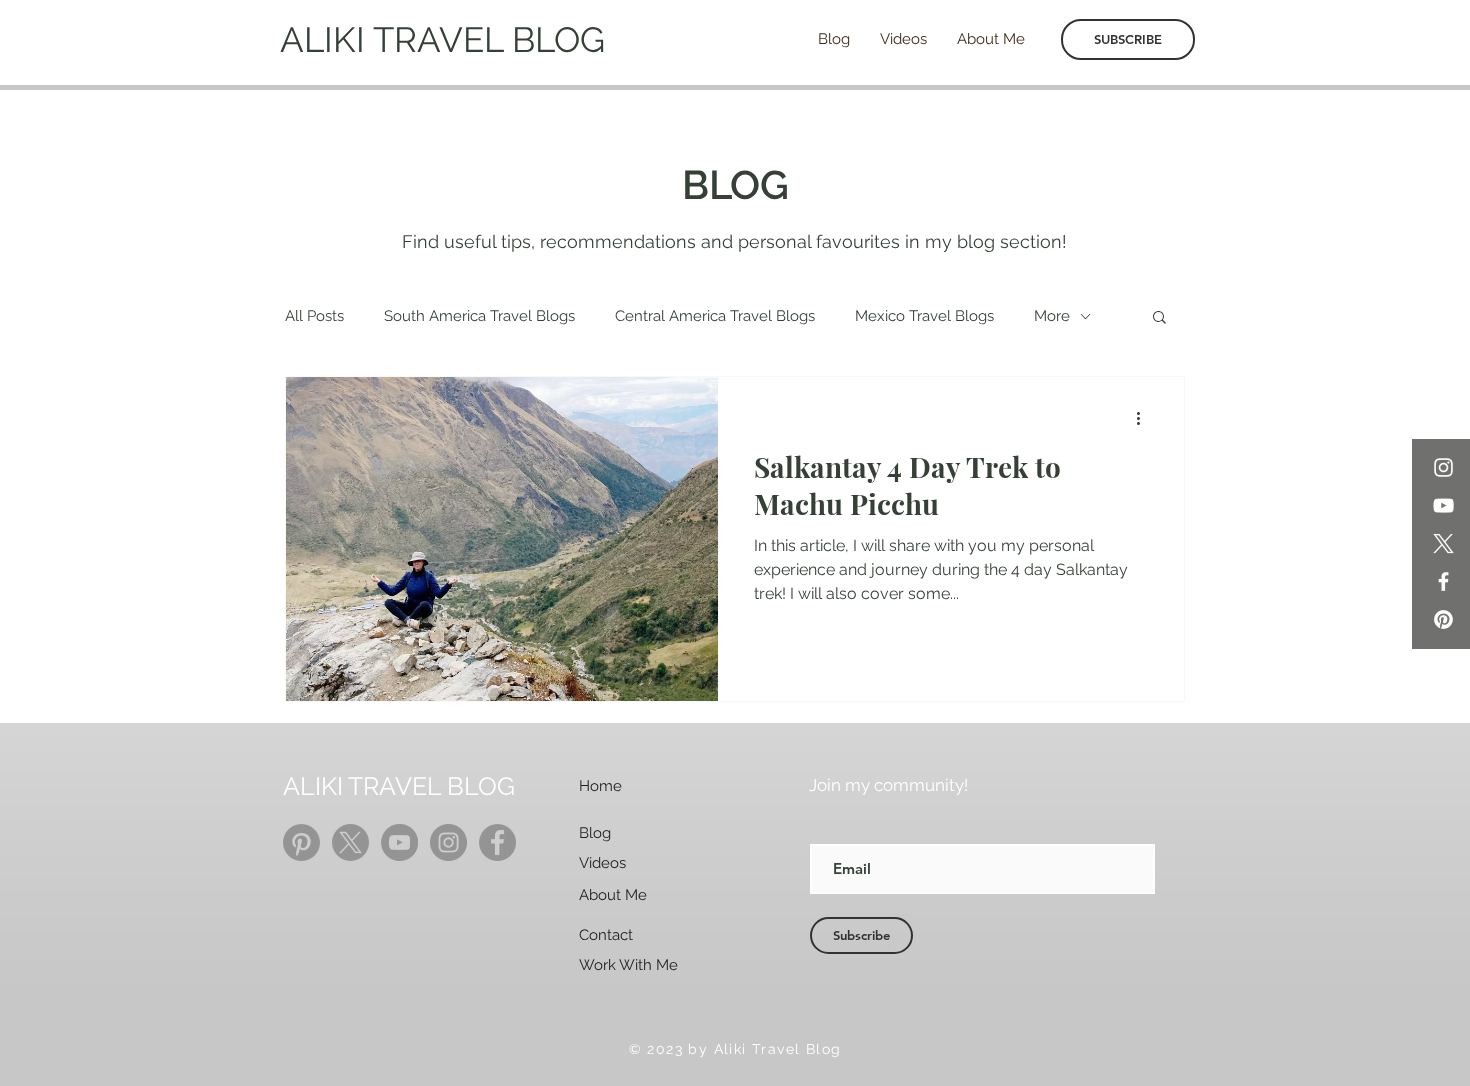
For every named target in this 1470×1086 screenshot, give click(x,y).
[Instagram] (1443, 467)
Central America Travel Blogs (715, 316)
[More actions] (1145, 418)
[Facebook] (1443, 581)
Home (600, 786)
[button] (1159, 318)
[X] (1443, 543)
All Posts (314, 316)
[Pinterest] (1443, 619)
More (1052, 316)
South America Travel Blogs (479, 316)
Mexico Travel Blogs (924, 316)
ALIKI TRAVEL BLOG (442, 39)
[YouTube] (1443, 505)
